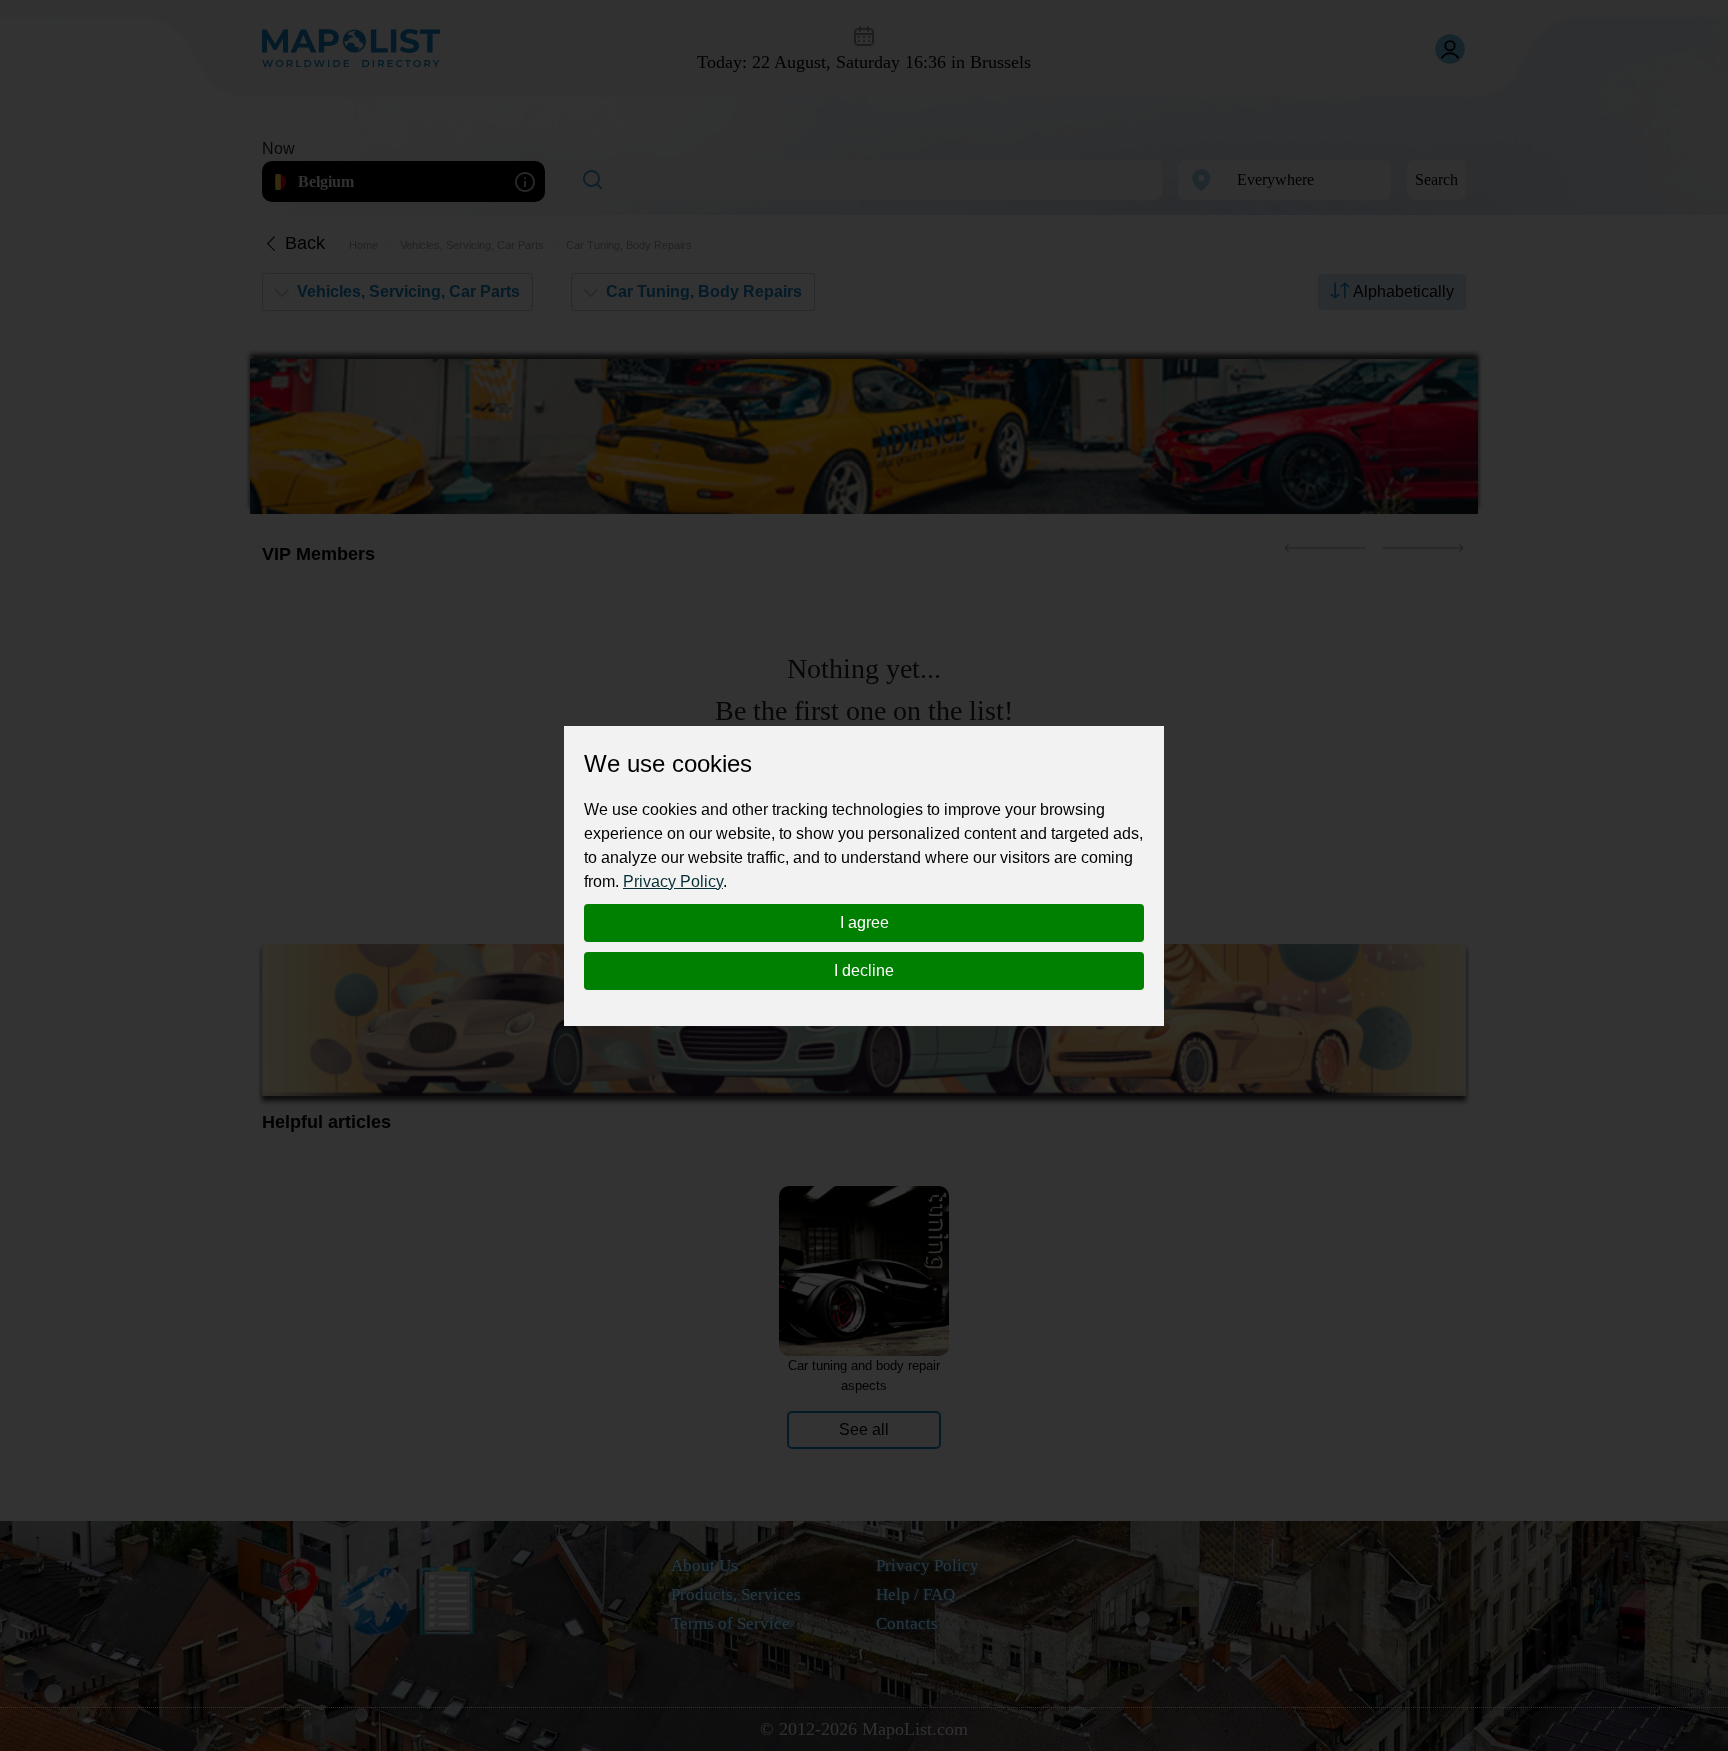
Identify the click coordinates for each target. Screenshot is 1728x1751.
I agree (864, 922)
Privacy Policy (673, 881)
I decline (864, 970)
